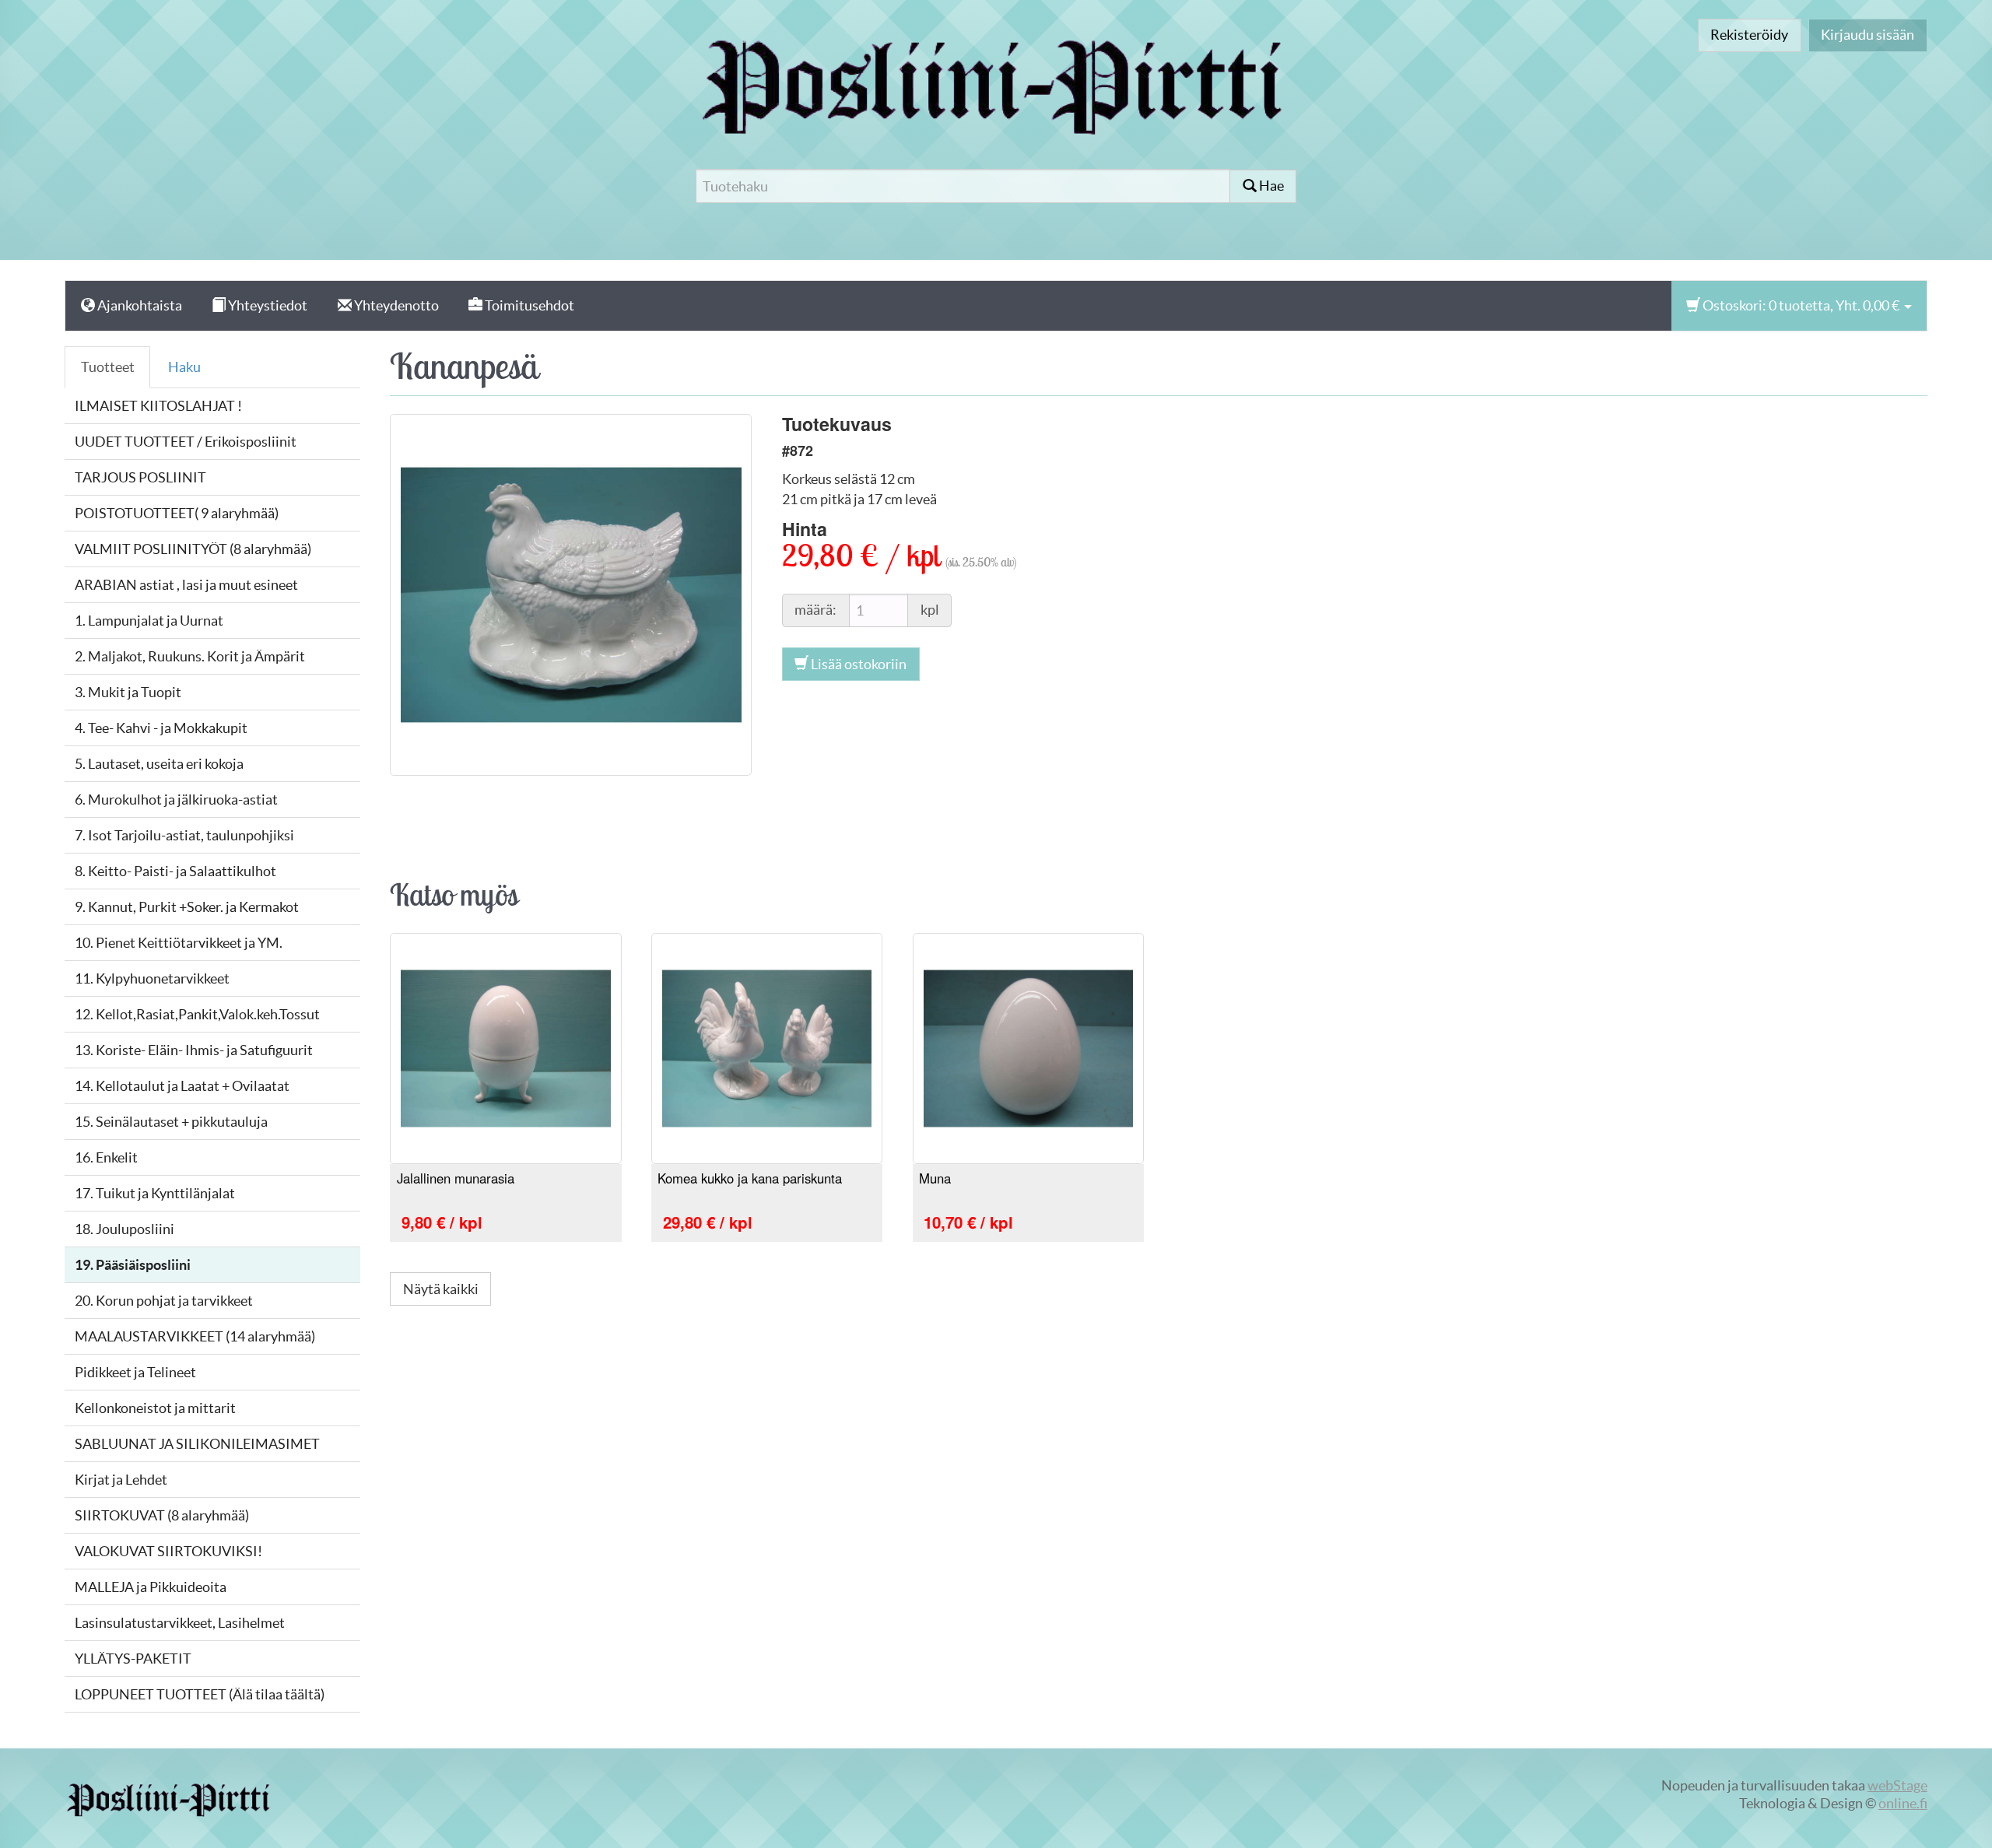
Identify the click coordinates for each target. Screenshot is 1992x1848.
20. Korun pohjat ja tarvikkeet (164, 1301)
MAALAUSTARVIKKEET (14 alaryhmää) (195, 1336)
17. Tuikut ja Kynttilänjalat (155, 1193)
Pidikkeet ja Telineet (135, 1372)
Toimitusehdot (528, 305)
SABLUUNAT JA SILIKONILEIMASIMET (197, 1444)
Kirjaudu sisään (1867, 35)
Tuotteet (108, 367)
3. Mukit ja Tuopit (128, 692)
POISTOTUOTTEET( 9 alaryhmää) (177, 513)
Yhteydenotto (395, 305)
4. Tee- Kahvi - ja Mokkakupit (161, 728)
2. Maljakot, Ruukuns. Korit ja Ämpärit (190, 656)
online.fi (1903, 1803)
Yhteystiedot (267, 305)
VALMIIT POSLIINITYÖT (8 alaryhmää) (193, 549)
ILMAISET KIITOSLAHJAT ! (158, 406)
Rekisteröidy (1749, 35)
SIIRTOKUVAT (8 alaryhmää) (162, 1515)
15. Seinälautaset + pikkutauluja (171, 1122)
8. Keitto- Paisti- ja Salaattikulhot (175, 871)
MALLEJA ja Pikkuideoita (151, 1587)
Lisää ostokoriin (857, 664)
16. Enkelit (106, 1157)
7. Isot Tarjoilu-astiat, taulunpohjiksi (184, 835)
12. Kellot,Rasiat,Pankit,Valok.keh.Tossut (197, 1014)
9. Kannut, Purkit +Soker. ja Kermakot (187, 907)
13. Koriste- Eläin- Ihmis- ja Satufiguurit (194, 1050)
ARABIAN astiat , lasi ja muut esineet (186, 585)
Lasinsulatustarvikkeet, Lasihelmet (180, 1623)
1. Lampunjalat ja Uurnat (149, 621)
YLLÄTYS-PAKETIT (133, 1659)
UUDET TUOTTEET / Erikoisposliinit (186, 442)
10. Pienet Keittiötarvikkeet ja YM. (179, 943)
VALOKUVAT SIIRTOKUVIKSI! (168, 1551)
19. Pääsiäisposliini (133, 1265)
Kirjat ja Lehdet (121, 1480)
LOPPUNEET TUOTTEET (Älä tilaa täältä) (200, 1694)
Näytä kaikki (441, 1289)
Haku (184, 367)
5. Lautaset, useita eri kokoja (159, 764)
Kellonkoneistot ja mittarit (155, 1408)
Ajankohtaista (139, 305)
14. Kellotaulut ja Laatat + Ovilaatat (182, 1086)
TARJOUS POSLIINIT (140, 477)
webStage (1897, 1785)
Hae (1270, 186)
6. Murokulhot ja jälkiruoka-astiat (176, 800)
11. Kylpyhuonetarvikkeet (152, 978)
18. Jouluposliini (124, 1229)
